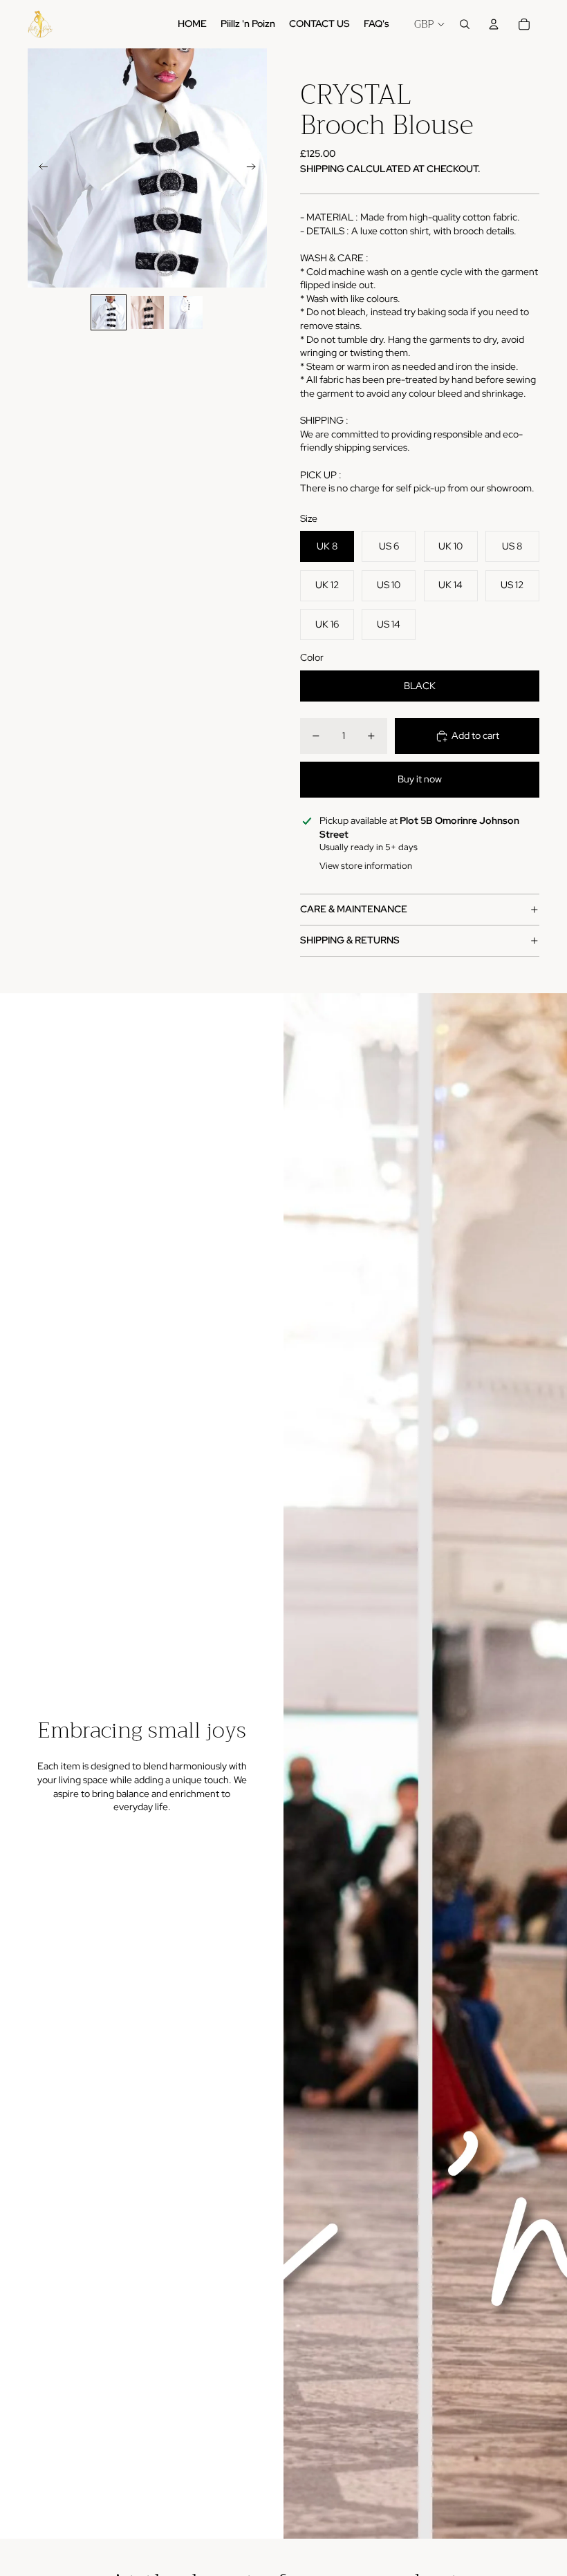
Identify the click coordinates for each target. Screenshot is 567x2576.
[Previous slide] (39, 168)
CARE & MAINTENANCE (354, 909)
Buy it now (420, 779)
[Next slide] (255, 168)
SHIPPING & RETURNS (350, 940)
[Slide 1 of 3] (109, 312)
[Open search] (465, 24)
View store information (366, 866)
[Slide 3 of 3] (186, 312)
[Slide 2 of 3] (147, 312)
